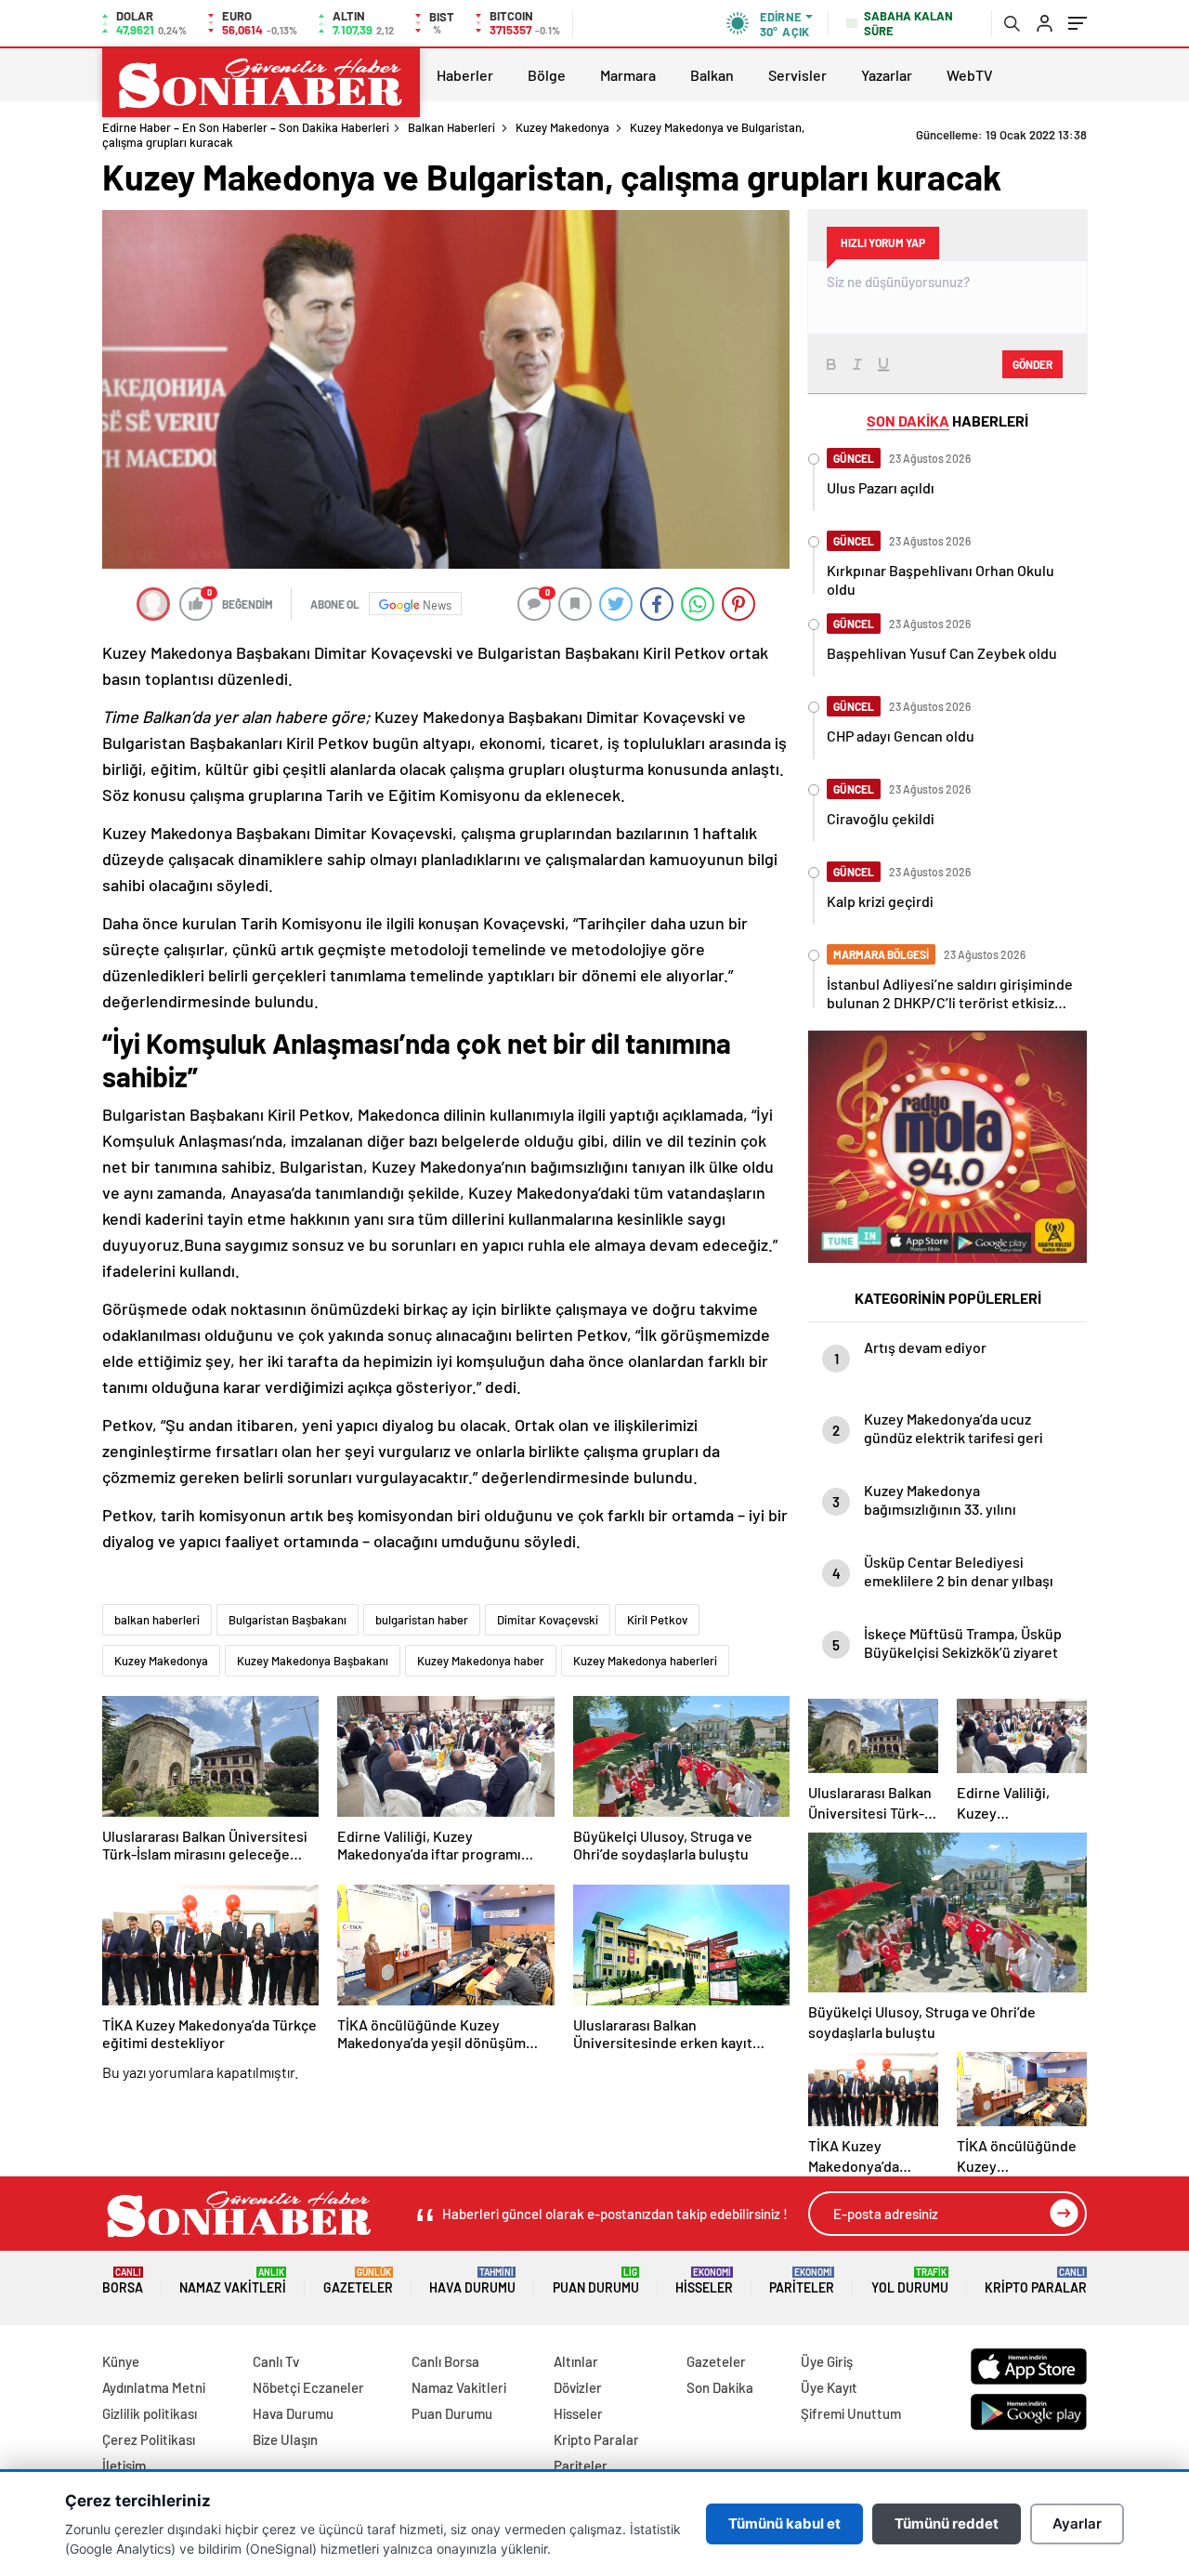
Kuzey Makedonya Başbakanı (313, 1661)
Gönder (1032, 364)
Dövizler (578, 2387)
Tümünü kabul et (784, 2523)
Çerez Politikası (149, 2439)
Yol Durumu (910, 2281)
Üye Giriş (827, 2361)
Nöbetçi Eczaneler (308, 2387)
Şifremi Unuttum (851, 2413)
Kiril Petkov (657, 1620)
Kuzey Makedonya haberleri (645, 1661)
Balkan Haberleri (451, 127)
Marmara (628, 75)
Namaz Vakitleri (233, 2281)
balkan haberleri (157, 1620)
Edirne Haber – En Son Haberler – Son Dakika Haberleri (246, 127)
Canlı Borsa (445, 2361)
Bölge (547, 75)
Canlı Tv (276, 2361)
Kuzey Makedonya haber (481, 1661)
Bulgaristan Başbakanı (287, 1620)
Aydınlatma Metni (154, 2387)
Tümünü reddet (947, 2523)
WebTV (970, 75)
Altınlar (576, 2361)
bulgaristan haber (422, 1620)
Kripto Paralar (1036, 2281)
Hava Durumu (472, 2281)
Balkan (712, 75)
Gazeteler (358, 2281)
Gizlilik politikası (150, 2413)
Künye (121, 2361)
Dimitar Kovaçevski (548, 1620)
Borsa (123, 2281)
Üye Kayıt (829, 2387)
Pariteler (802, 2281)
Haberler (465, 75)
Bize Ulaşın (285, 2439)
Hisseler (704, 2281)
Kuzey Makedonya (562, 127)
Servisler (797, 75)
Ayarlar (1077, 2523)
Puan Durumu (596, 2281)
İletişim (124, 2465)
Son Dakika (720, 2387)
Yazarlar (887, 75)
